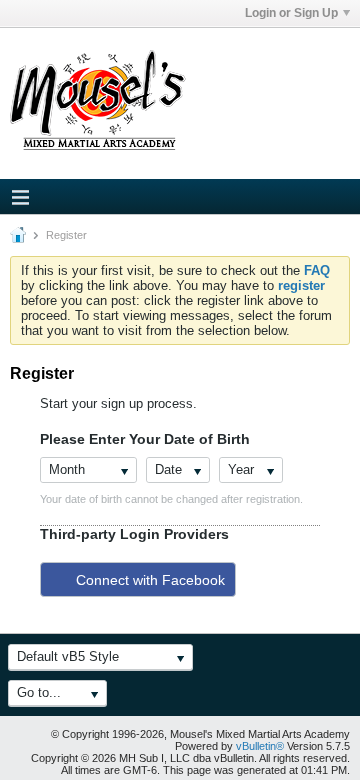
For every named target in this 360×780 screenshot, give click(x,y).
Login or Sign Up (291, 13)
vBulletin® (260, 746)
